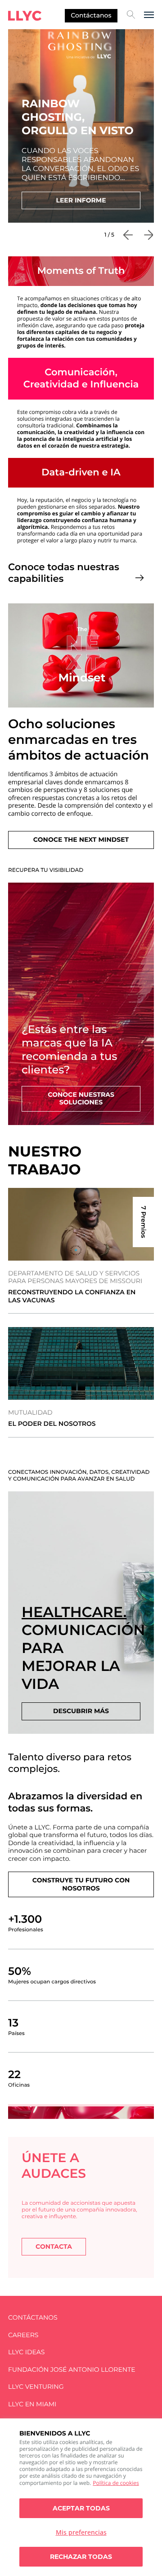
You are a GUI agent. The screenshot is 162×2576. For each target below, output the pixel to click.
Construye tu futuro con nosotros (81, 1884)
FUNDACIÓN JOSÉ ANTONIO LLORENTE (72, 2370)
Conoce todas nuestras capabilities (64, 573)
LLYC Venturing (36, 2387)
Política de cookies (116, 2483)
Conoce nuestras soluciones (81, 1099)
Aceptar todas (81, 2508)
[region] (81, 2497)
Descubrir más (81, 1711)
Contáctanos (91, 15)
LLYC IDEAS (26, 2352)
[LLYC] (25, 16)
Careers (23, 2335)
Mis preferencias (81, 2532)
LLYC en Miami (32, 2404)
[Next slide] (148, 235)
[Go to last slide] (128, 235)
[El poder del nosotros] (81, 1363)
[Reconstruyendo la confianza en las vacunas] (81, 1224)
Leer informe (81, 200)
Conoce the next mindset (81, 840)
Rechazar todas (81, 2557)
